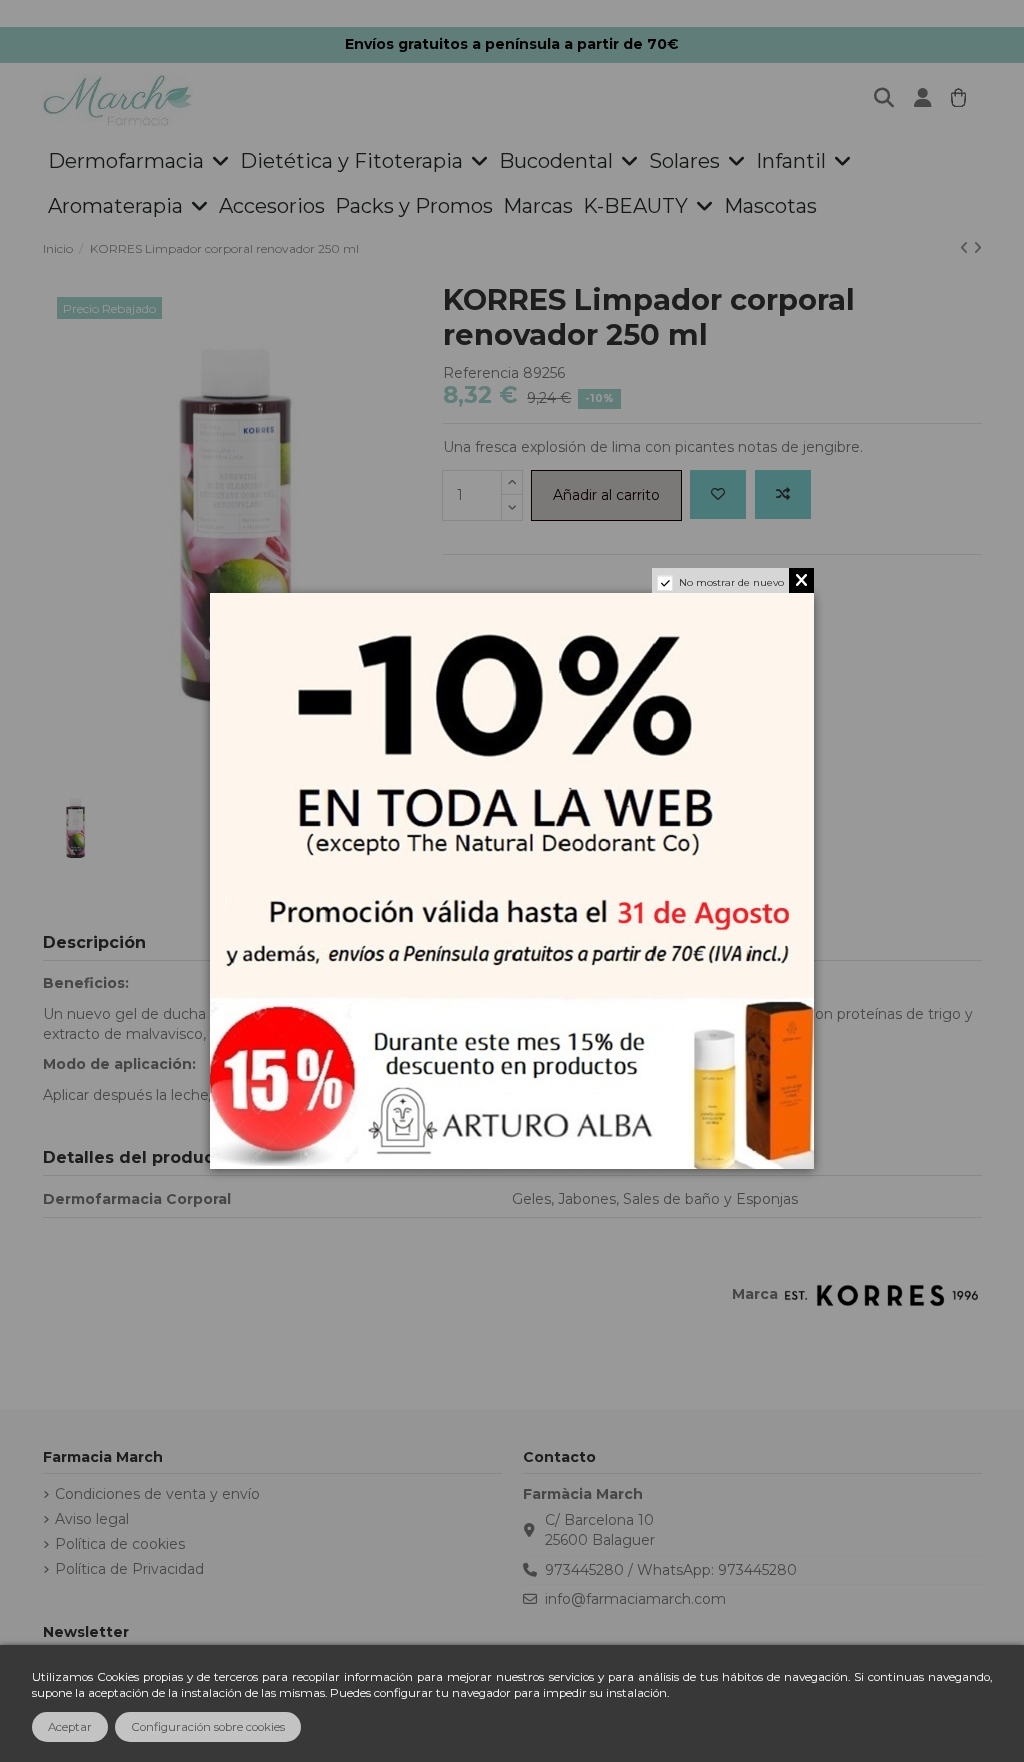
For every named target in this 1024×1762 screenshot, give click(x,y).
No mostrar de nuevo (731, 582)
